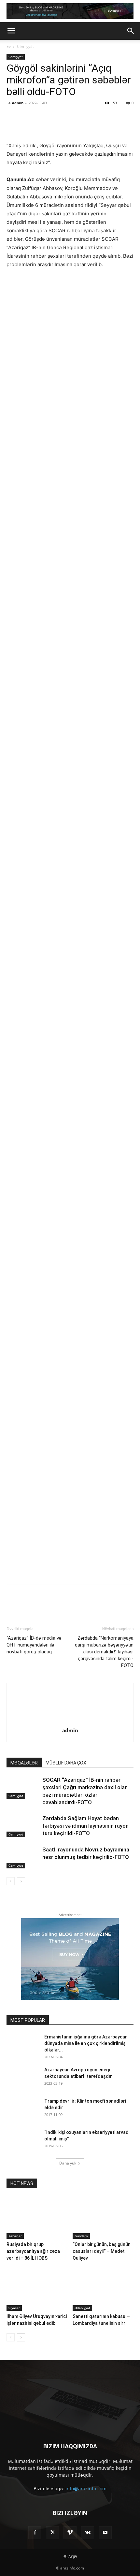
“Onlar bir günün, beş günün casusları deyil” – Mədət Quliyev (102, 2343)
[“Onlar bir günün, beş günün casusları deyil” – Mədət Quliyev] (103, 2309)
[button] (11, 31)
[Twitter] (49, 118)
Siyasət (14, 2399)
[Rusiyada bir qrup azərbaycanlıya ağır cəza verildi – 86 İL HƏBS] (37, 2309)
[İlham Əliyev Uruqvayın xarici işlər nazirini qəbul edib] (37, 2381)
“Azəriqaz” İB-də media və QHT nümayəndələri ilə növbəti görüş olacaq (34, 1736)
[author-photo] (70, 1813)
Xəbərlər (15, 2327)
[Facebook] (34, 118)
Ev (9, 46)
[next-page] (21, 1973)
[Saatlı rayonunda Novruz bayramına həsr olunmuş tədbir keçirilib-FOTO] (23, 1949)
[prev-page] (11, 1973)
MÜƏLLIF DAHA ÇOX (66, 1854)
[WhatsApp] (78, 118)
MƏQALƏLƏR (24, 1854)
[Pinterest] (63, 118)
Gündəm (81, 2327)
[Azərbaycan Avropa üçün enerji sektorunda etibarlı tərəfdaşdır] (23, 2169)
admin (18, 103)
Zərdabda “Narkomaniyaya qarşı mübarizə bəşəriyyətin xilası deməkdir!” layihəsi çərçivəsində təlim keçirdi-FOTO (104, 1743)
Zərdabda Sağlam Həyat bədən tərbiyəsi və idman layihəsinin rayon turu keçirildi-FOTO (85, 1917)
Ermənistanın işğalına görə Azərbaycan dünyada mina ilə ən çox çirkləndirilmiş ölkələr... (86, 2135)
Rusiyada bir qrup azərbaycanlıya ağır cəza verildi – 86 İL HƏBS (33, 2343)
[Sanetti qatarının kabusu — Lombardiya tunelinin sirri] (103, 2381)
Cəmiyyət (25, 46)
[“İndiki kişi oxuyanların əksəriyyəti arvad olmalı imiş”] (23, 2232)
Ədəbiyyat (82, 2399)
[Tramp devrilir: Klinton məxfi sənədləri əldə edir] (23, 2201)
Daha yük (68, 2255)
